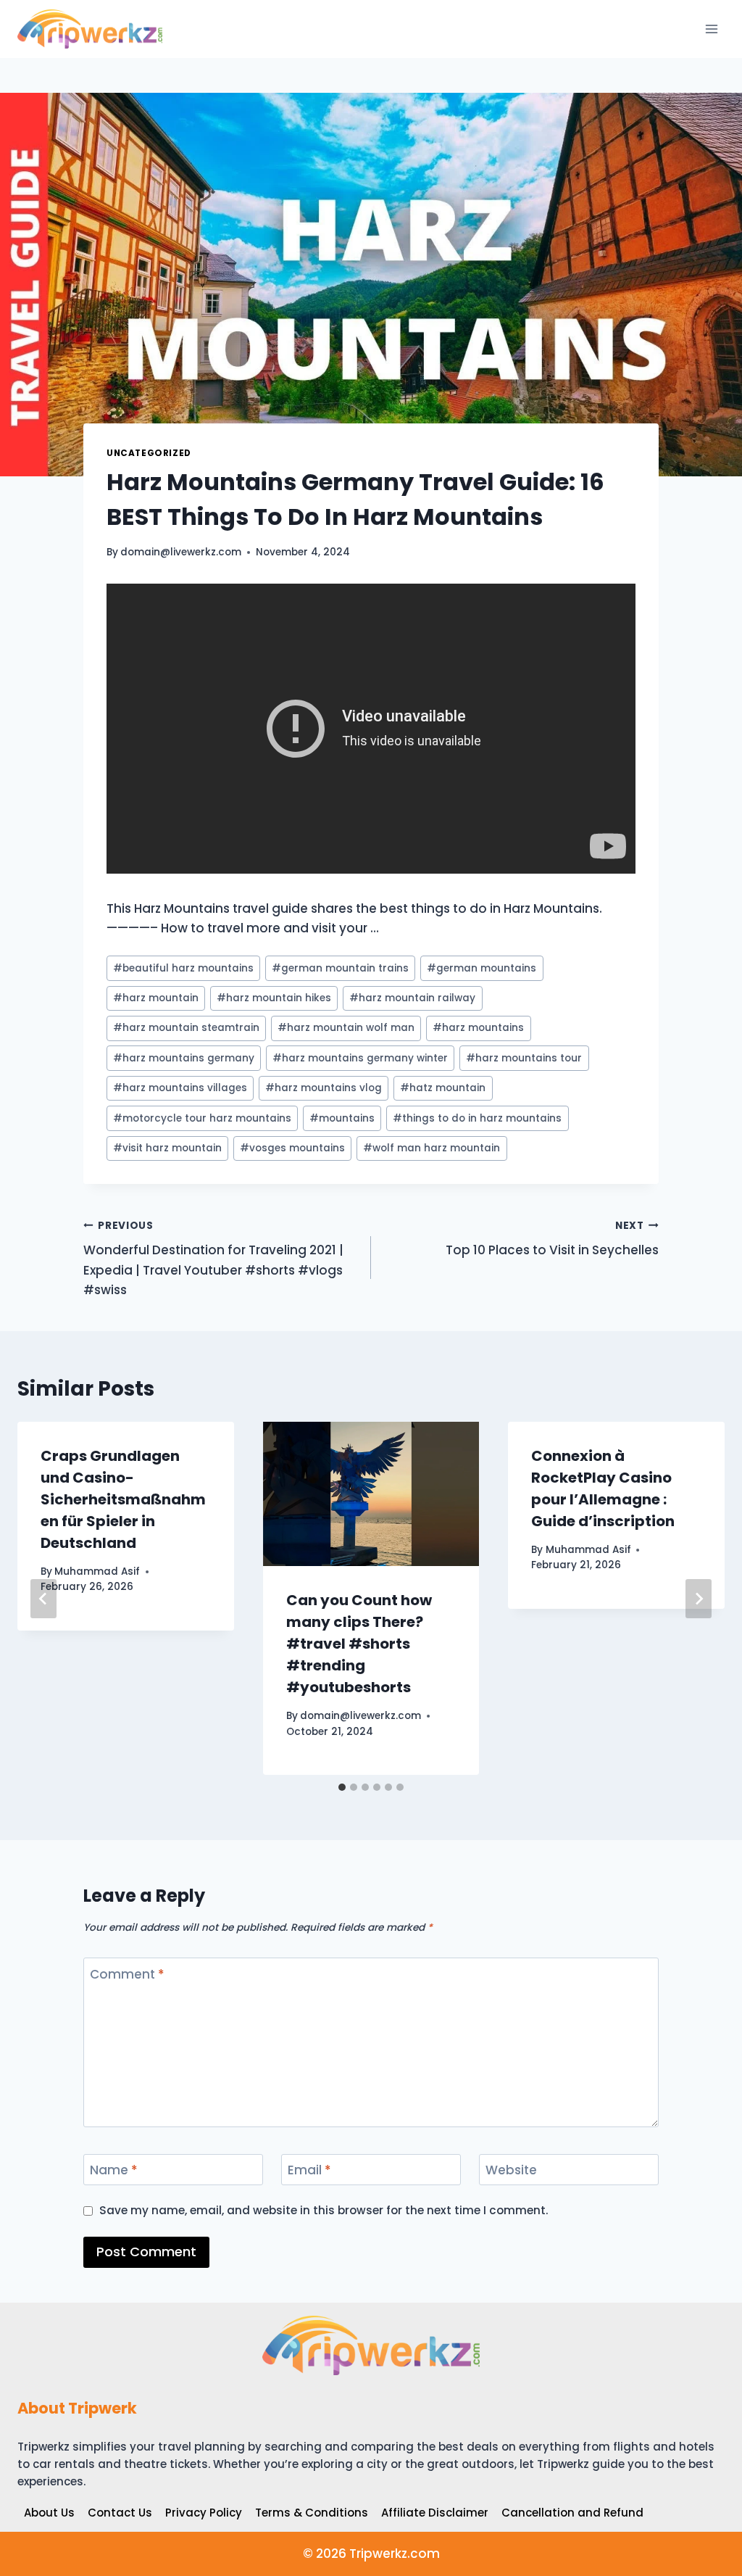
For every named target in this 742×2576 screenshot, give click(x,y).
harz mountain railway (412, 998)
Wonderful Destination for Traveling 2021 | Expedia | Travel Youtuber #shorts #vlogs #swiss (213, 1259)
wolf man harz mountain (432, 1148)
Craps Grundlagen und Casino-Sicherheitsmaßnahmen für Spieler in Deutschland (123, 1499)
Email (309, 2170)
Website (511, 2170)
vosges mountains (292, 1148)
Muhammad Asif (97, 1571)
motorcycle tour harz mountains (202, 1118)
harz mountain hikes (274, 998)
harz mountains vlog (324, 1088)
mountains (342, 1118)
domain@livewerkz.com (181, 552)
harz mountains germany (184, 1058)
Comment (127, 1974)
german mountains (482, 968)
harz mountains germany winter (360, 1058)
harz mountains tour (524, 1058)
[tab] (342, 1787)
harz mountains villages (180, 1088)
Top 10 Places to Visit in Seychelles (552, 1239)
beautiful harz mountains (183, 968)
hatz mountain (443, 1088)
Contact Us (120, 2513)
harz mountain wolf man (346, 1028)
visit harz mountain (167, 1148)
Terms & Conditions (312, 2513)
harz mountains (478, 1028)
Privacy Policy (204, 2513)
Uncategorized (149, 453)
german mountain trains (340, 968)
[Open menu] (711, 29)
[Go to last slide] (43, 1599)
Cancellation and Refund (572, 2513)
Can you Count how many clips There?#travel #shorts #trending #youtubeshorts (359, 1644)
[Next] (699, 1599)
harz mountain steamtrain (186, 1028)
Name (114, 2170)
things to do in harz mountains (477, 1118)
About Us (49, 2513)
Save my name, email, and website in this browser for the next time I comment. (324, 2211)
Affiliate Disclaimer (435, 2513)
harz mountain (156, 998)
